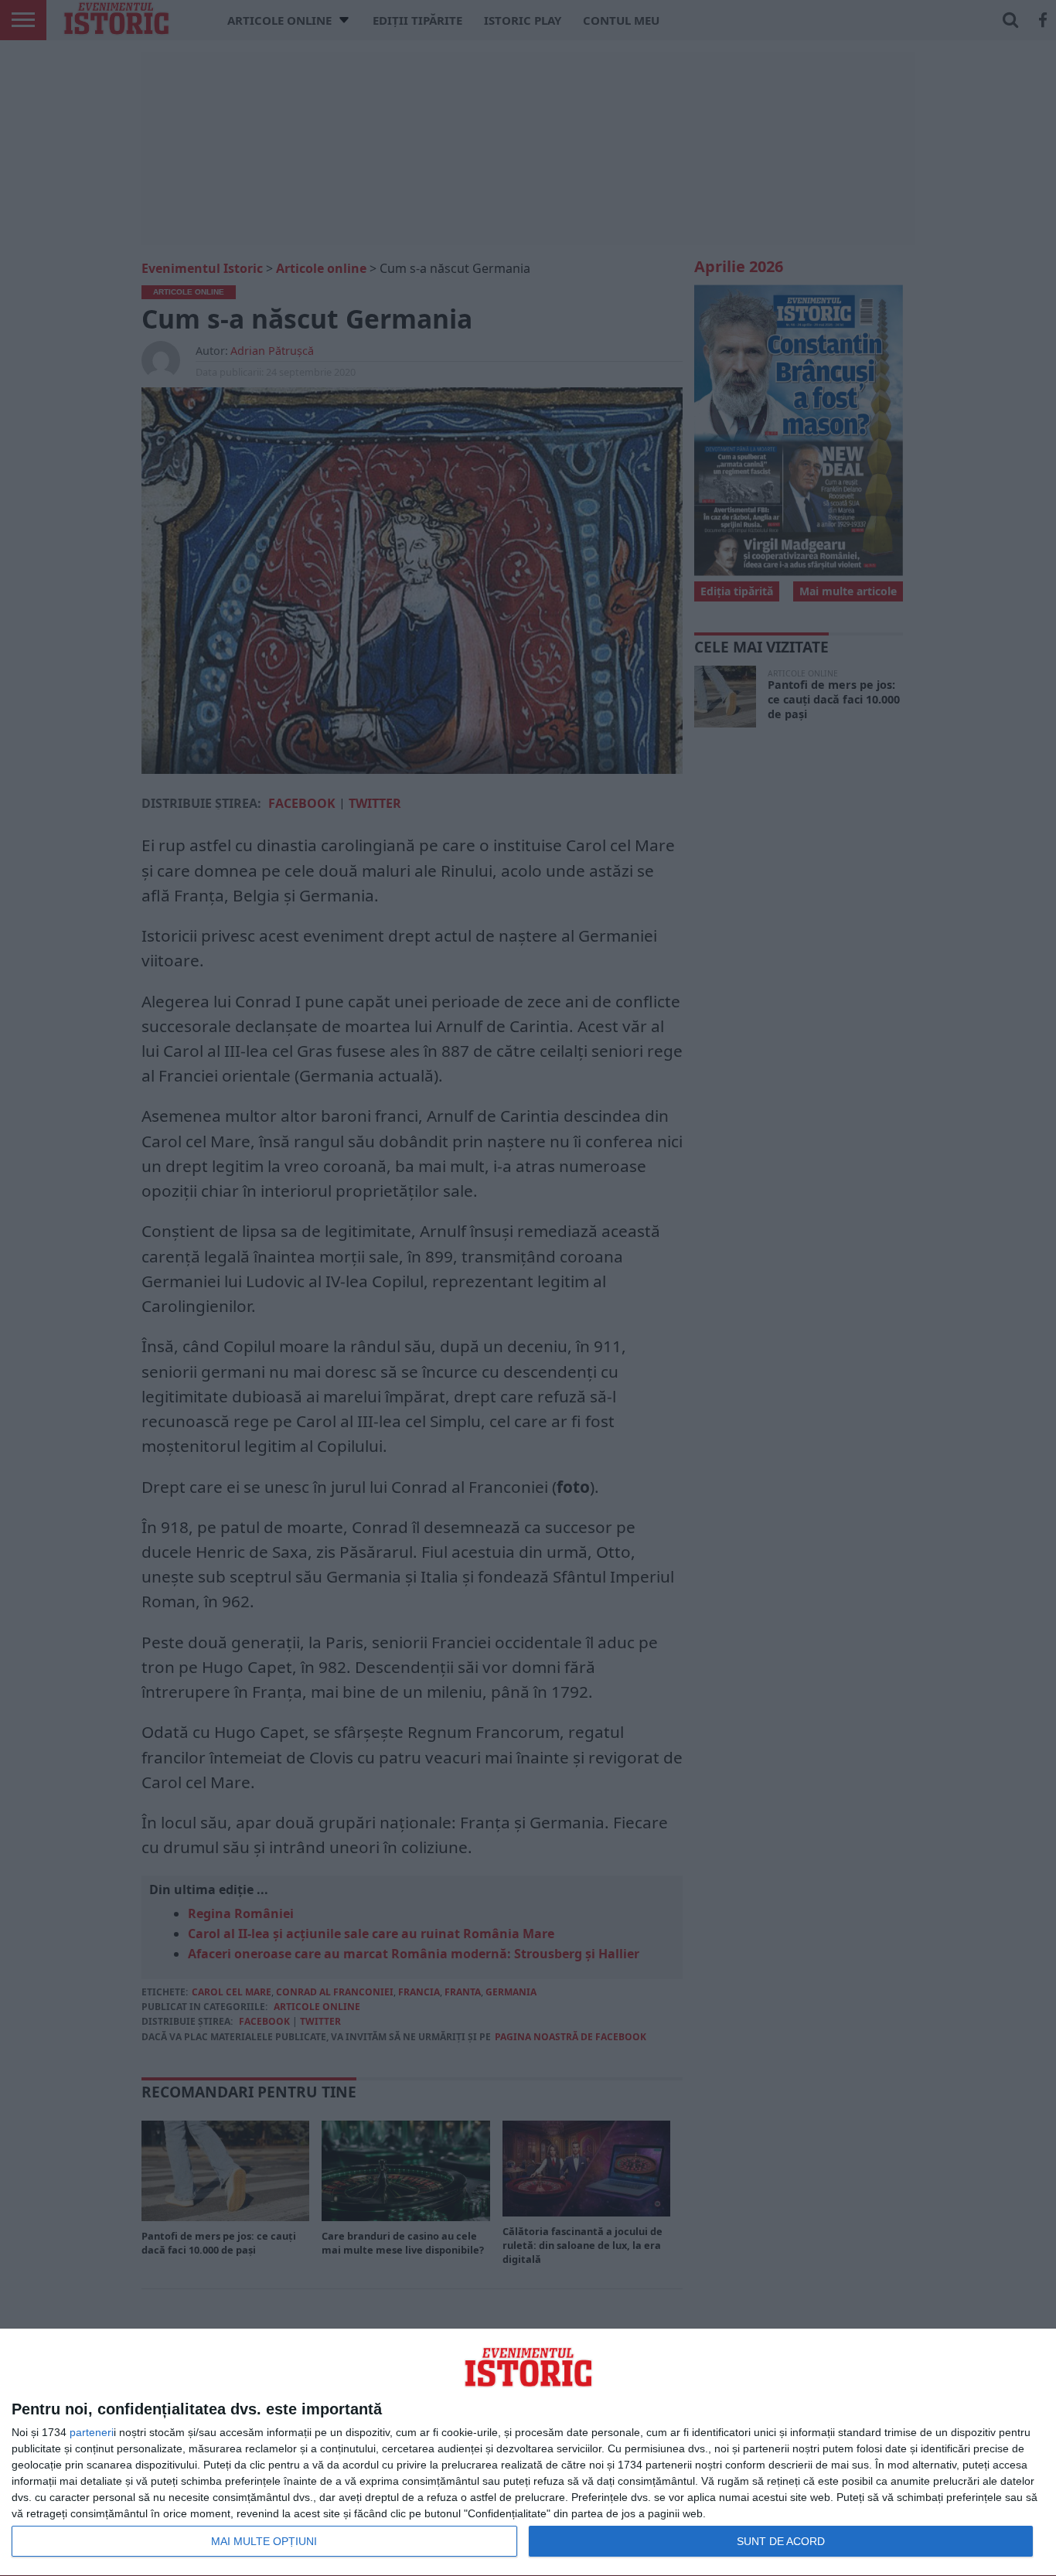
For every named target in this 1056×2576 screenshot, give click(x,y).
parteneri (92, 2432)
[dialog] (528, 2453)
